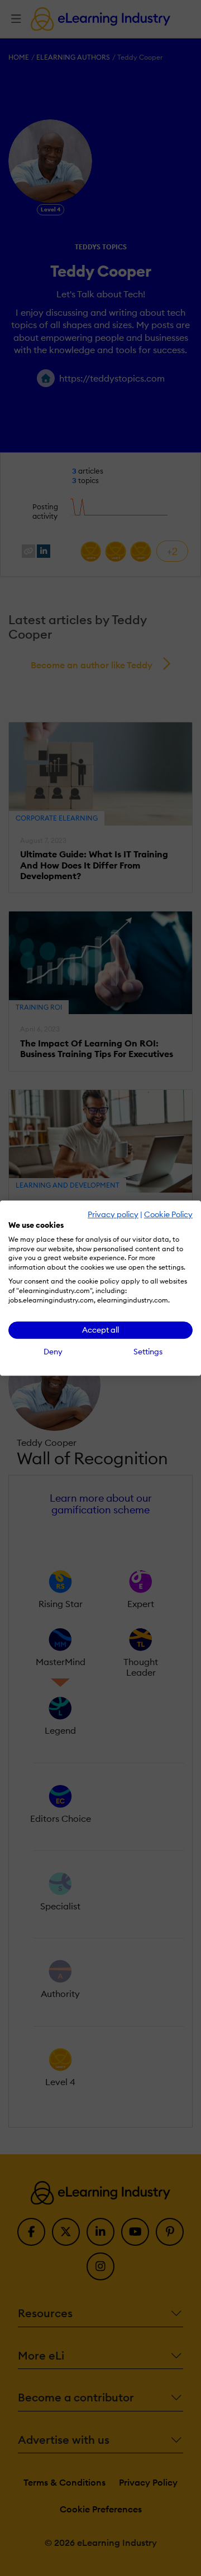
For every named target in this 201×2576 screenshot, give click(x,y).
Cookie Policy (168, 1214)
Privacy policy (113, 1214)
